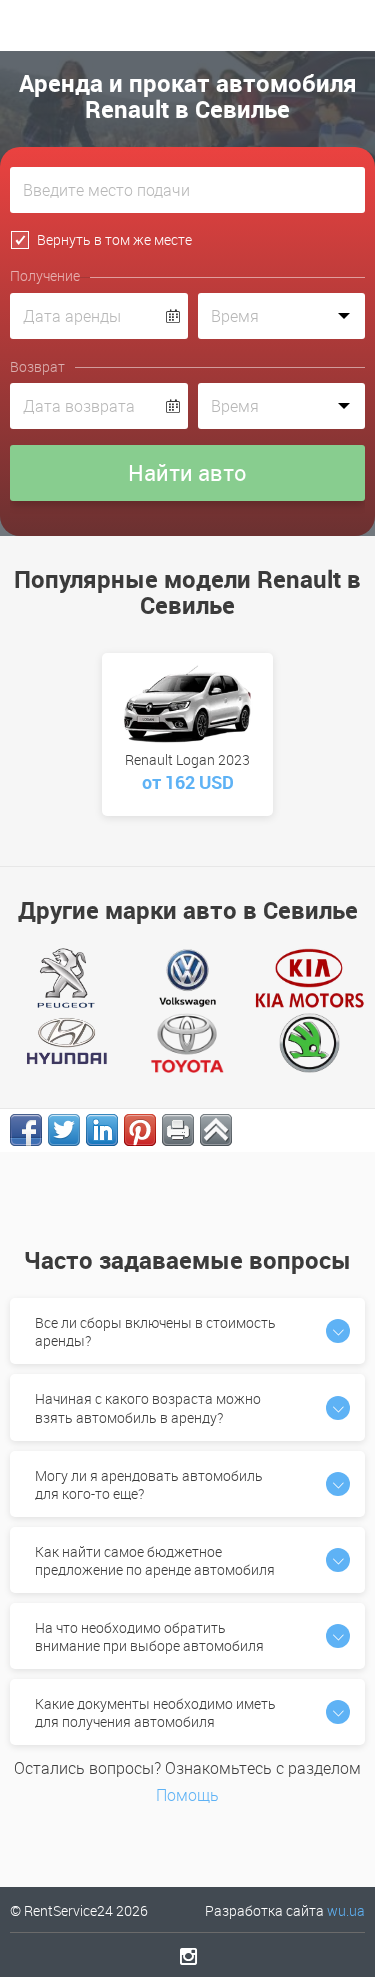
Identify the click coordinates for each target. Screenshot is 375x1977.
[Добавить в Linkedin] (102, 1130)
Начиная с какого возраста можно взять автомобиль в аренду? (148, 1407)
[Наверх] (216, 1130)
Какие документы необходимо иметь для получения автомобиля (155, 1712)
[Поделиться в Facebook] (26, 1130)
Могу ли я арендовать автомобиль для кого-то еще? (149, 1484)
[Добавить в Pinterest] (140, 1130)
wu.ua (346, 1910)
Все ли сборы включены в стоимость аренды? (155, 1331)
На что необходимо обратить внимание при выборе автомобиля (149, 1636)
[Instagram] (187, 1956)
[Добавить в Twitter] (64, 1130)
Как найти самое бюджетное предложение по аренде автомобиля (155, 1560)
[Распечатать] (178, 1130)
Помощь (187, 1795)
